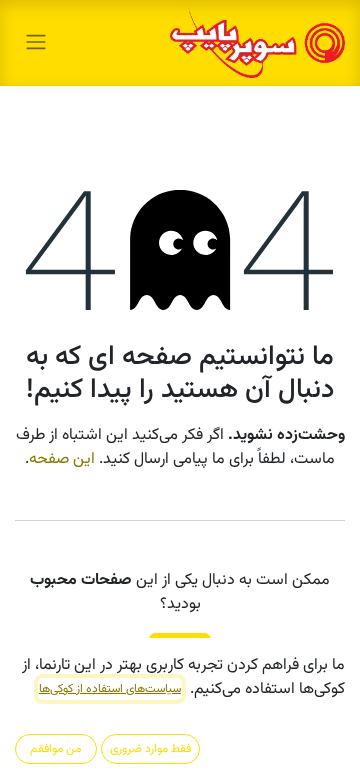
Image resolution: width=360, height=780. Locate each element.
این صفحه (62, 459)
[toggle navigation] (36, 42)
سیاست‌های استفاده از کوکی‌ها (110, 689)
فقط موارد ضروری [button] (150, 749)
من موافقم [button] (55, 749)
